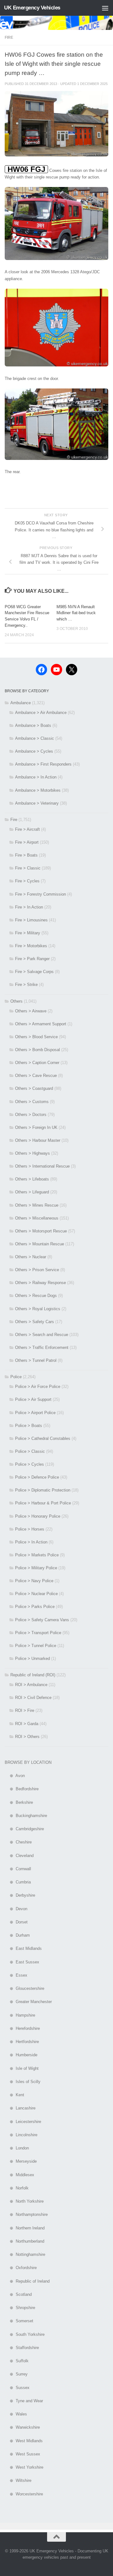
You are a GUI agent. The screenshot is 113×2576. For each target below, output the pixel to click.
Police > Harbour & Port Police (43, 1503)
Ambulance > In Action (36, 777)
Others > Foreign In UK (36, 1127)
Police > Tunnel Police (36, 1646)
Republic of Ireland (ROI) (33, 1675)
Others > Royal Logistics (38, 1309)
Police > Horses (30, 1529)
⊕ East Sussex (22, 1962)
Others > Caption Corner (37, 1063)
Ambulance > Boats (33, 725)
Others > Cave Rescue (36, 1076)
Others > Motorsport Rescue (41, 1231)
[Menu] (105, 8)
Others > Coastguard (34, 1088)
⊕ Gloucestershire (24, 1988)
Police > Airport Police (35, 1413)
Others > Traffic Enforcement (42, 1347)
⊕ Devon (16, 1909)
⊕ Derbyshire (20, 1895)
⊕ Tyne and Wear (24, 2401)
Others (16, 1001)
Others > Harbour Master (38, 1140)
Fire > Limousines (31, 920)
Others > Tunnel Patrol (36, 1360)
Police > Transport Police (38, 1633)
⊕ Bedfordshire (22, 1789)
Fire (9, 37)
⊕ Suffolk (17, 2361)
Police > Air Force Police (38, 1387)
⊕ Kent (14, 2095)
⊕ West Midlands (24, 2441)
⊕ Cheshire (18, 1842)
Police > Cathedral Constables (43, 1438)
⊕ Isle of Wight (22, 2068)
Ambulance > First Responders (43, 764)
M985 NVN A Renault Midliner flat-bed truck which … (76, 613)
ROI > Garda (27, 1724)
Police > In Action (31, 1542)
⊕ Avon (15, 1776)
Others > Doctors (31, 1115)
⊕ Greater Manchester (28, 2002)
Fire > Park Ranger (32, 959)
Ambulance (21, 703)
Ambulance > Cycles (34, 751)
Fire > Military (28, 933)
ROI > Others (27, 1737)
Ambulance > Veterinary (37, 803)
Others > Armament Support (41, 1024)
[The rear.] (56, 459)
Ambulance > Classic (35, 738)
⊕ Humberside (21, 2055)
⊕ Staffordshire (22, 2348)
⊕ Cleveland (19, 1856)
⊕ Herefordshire (22, 2028)
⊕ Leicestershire (23, 2122)
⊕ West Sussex (22, 2454)
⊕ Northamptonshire (26, 2214)
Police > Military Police (36, 1568)
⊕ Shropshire (20, 2308)
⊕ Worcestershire (24, 2494)
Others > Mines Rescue (37, 1205)
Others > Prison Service (37, 1270)
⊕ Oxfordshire (21, 2268)
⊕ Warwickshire (22, 2427)
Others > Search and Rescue (42, 1335)
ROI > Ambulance (31, 1685)
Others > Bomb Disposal (38, 1050)
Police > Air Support (33, 1399)
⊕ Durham (17, 1935)
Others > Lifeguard (32, 1192)
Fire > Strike (26, 985)
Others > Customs (32, 1102)
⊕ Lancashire (20, 2108)
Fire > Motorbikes (31, 946)
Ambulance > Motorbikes (38, 790)
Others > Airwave (31, 1011)
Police (16, 1377)
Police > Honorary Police (38, 1516)
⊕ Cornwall (18, 1869)
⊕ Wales (16, 2414)
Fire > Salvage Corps (34, 972)
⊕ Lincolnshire (21, 2135)
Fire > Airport (27, 842)
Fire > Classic (28, 868)
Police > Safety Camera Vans (42, 1620)
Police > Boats (29, 1426)
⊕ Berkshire (19, 1802)
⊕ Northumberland (24, 2241)
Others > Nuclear (31, 1257)
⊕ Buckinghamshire (26, 1816)
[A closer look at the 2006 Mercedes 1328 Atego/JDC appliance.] (56, 259)
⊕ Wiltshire (18, 2480)
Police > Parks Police (35, 1607)
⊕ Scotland (18, 2294)
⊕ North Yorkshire (24, 2201)
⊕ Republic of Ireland (27, 2281)
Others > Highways (32, 1153)
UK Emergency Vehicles (32, 8)
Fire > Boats (26, 855)
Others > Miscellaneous (37, 1218)
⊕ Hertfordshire (22, 2042)
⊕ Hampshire (20, 2015)
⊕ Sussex (17, 2388)
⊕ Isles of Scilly (23, 2082)
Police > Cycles (30, 1464)
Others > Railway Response (40, 1283)
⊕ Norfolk (17, 2188)
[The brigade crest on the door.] (56, 365)
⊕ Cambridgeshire (24, 1829)
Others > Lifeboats (32, 1179)
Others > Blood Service (36, 1037)
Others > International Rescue (42, 1166)
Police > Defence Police (37, 1477)
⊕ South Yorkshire (25, 2334)
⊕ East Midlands (23, 1948)
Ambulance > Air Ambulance (41, 713)
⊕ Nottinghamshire (25, 2254)
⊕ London (17, 2148)
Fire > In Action (29, 907)
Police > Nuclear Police (36, 1594)
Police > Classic (30, 1451)
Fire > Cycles (27, 881)
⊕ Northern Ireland (25, 2228)
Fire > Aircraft (27, 829)
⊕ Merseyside (21, 2161)
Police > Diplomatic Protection (43, 1490)
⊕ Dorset (16, 1922)
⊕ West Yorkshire (24, 2467)
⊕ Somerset (19, 2321)
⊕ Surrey (16, 2374)
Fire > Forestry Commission (40, 894)
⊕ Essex (16, 1975)
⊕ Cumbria (18, 1882)
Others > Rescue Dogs (36, 1296)
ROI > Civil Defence (33, 1698)
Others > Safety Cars (35, 1322)
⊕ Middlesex (19, 2175)
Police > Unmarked (32, 1659)
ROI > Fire (25, 1710)
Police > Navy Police (34, 1581)
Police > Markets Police (37, 1555)
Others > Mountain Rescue (40, 1244)
